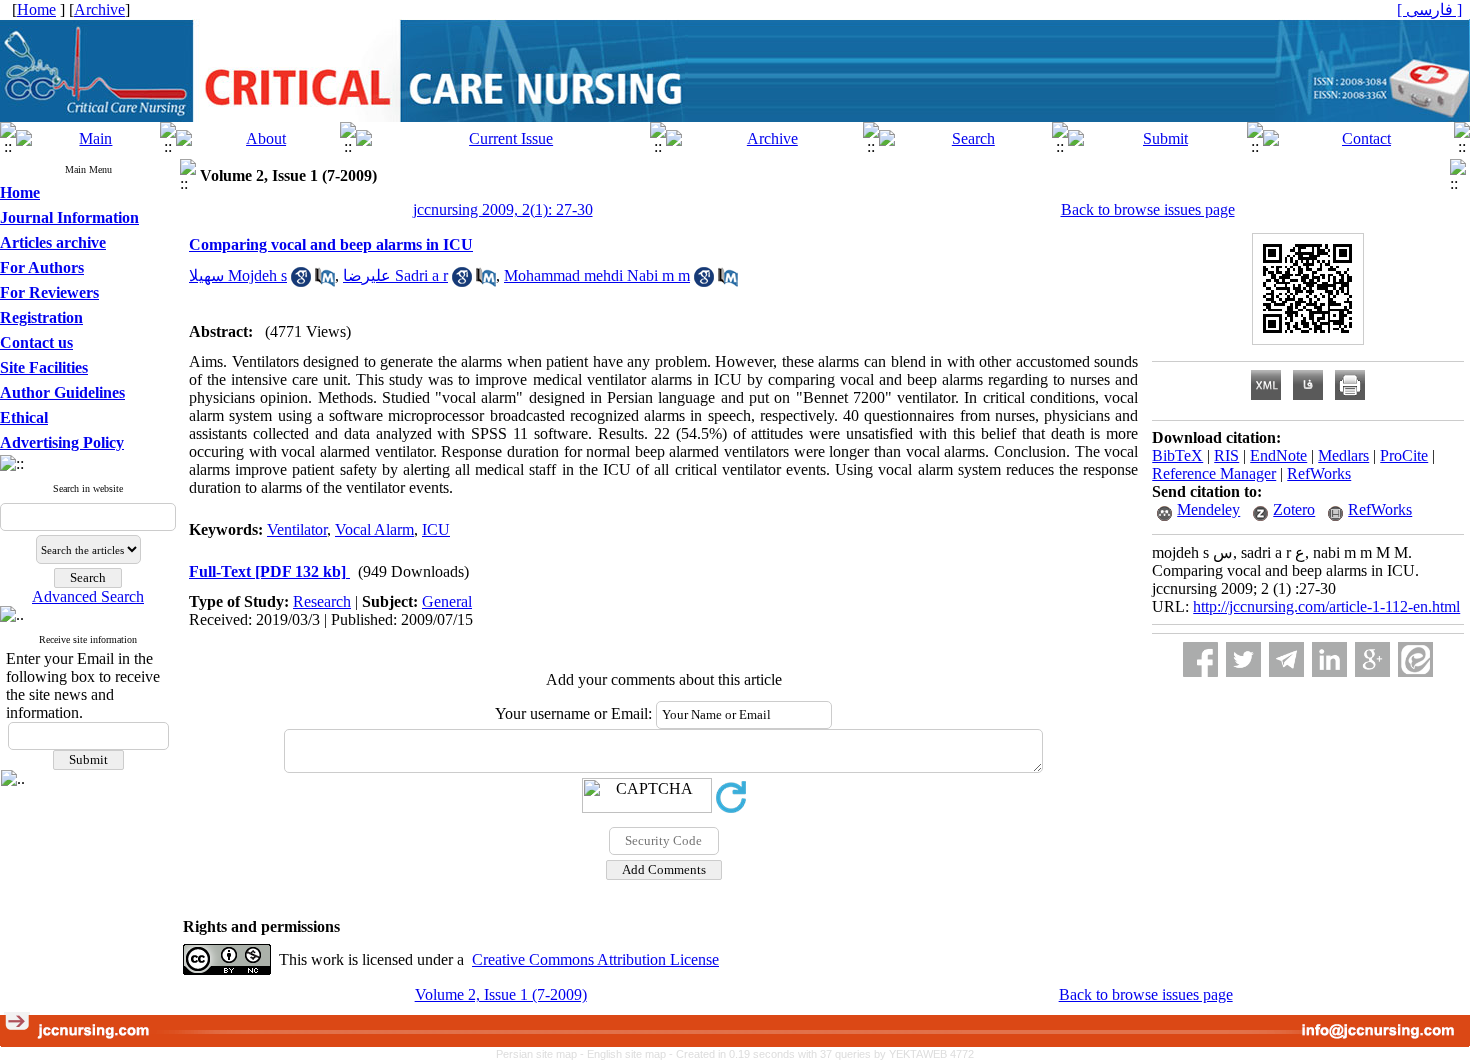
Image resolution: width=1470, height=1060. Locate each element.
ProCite (1404, 455)
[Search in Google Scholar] (301, 281)
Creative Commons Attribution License (595, 959)
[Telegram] (1286, 659)
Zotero (1294, 509)
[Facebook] (1200, 659)
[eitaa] (1415, 659)
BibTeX (1177, 455)
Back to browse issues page (1148, 209)
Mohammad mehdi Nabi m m (597, 275)
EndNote (1278, 455)
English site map (628, 1054)
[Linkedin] (1329, 659)
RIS (1226, 455)
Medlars (1343, 455)
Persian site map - (541, 1054)
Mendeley (1208, 509)
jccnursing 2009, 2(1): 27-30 (503, 209)
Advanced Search (88, 596)
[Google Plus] (1372, 659)
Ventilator (297, 529)
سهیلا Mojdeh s (238, 275)
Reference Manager (1214, 473)
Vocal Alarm (374, 529)
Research (322, 601)
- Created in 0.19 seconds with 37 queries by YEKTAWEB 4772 (821, 1054)
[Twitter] (1243, 659)
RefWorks (1319, 473)
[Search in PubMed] (325, 281)
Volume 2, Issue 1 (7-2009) (501, 994)
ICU (436, 529)
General (447, 601)
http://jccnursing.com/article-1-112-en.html (1326, 606)
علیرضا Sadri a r (395, 275)
